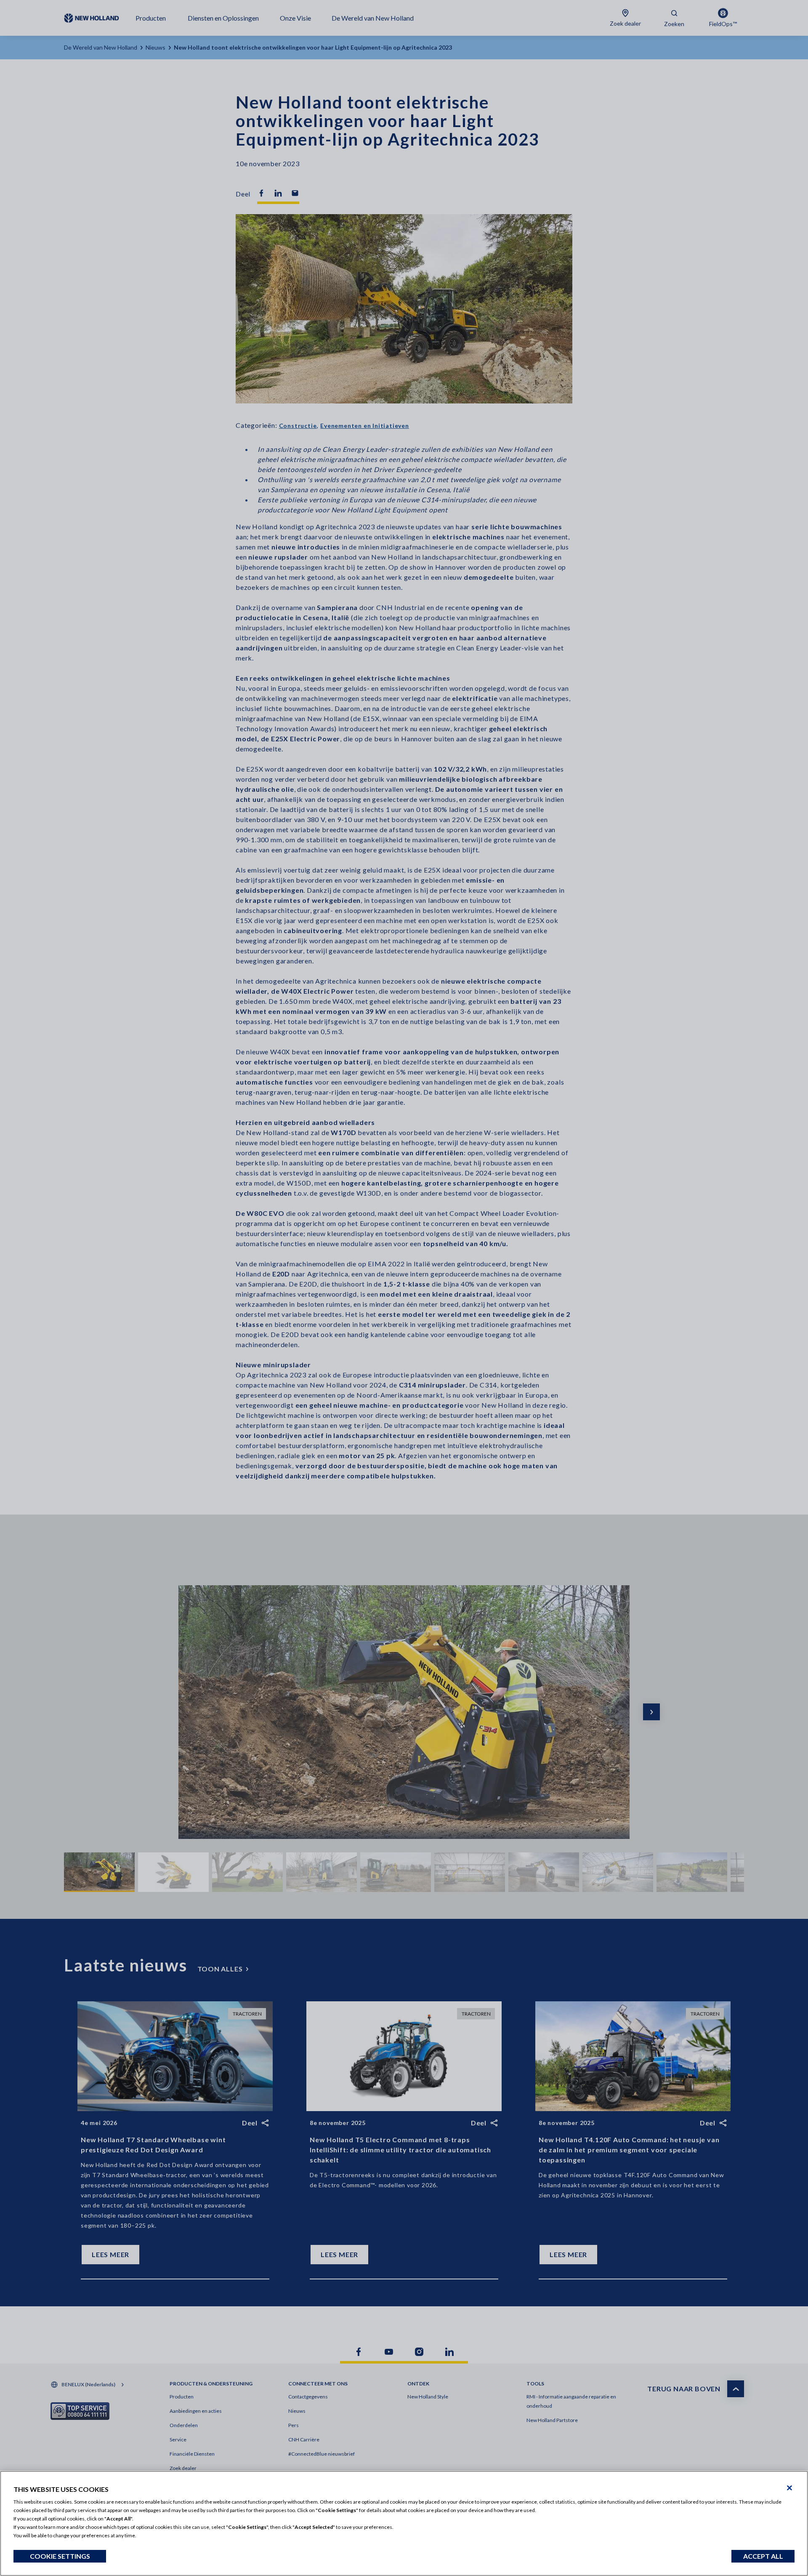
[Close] (789, 2488)
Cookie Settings (60, 2556)
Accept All (763, 2556)
